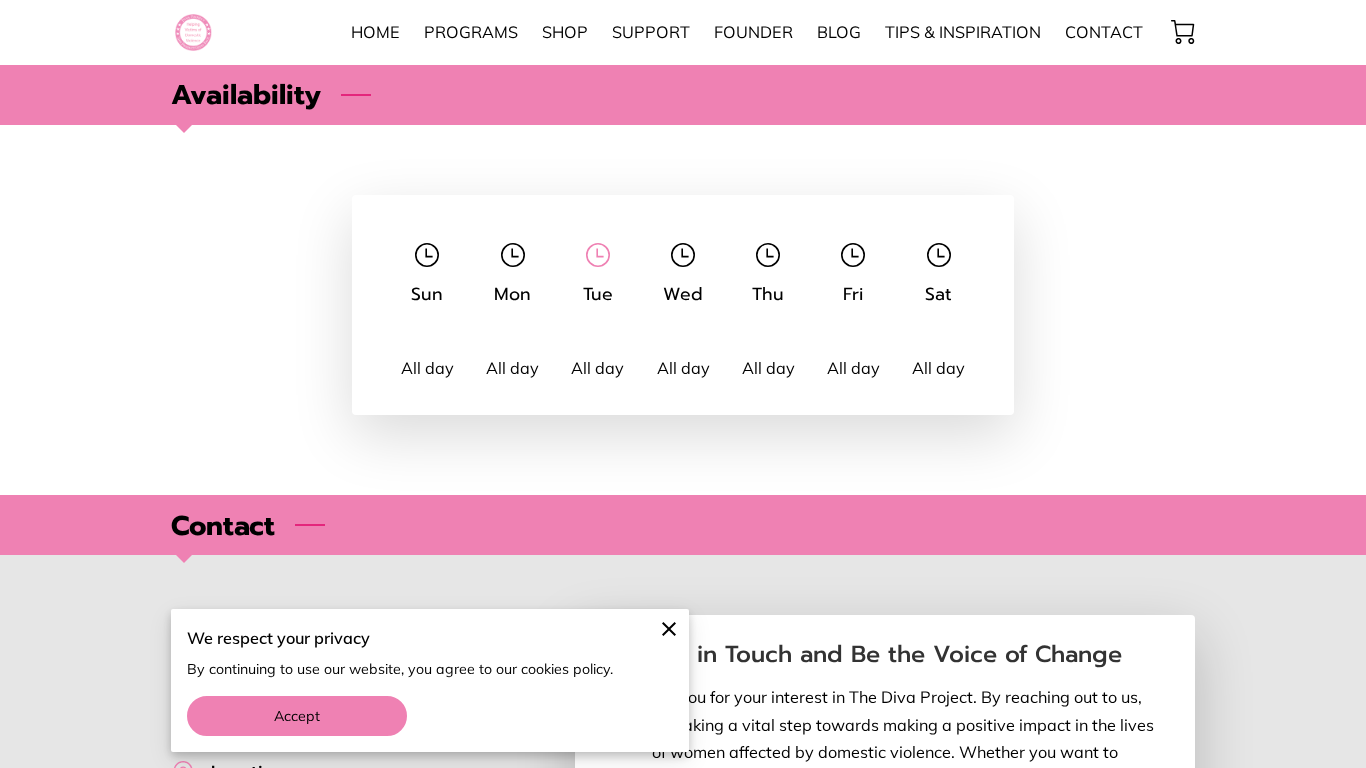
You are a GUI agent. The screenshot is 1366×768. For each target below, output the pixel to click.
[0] (1183, 32)
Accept (297, 716)
